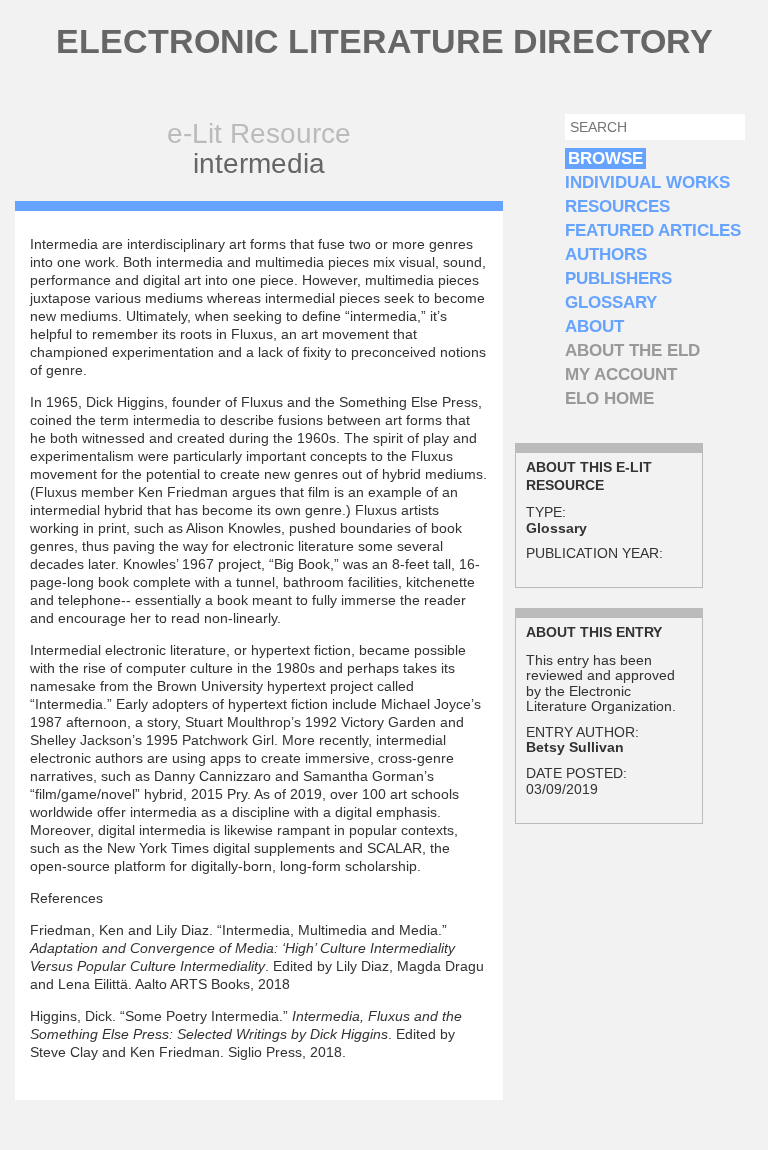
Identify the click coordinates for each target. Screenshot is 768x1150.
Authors (606, 254)
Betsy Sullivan (575, 747)
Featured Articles (653, 230)
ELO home (609, 398)
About (594, 326)
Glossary (611, 302)
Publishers (618, 278)
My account (621, 374)
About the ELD (632, 350)
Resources (617, 206)
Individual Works (647, 182)
